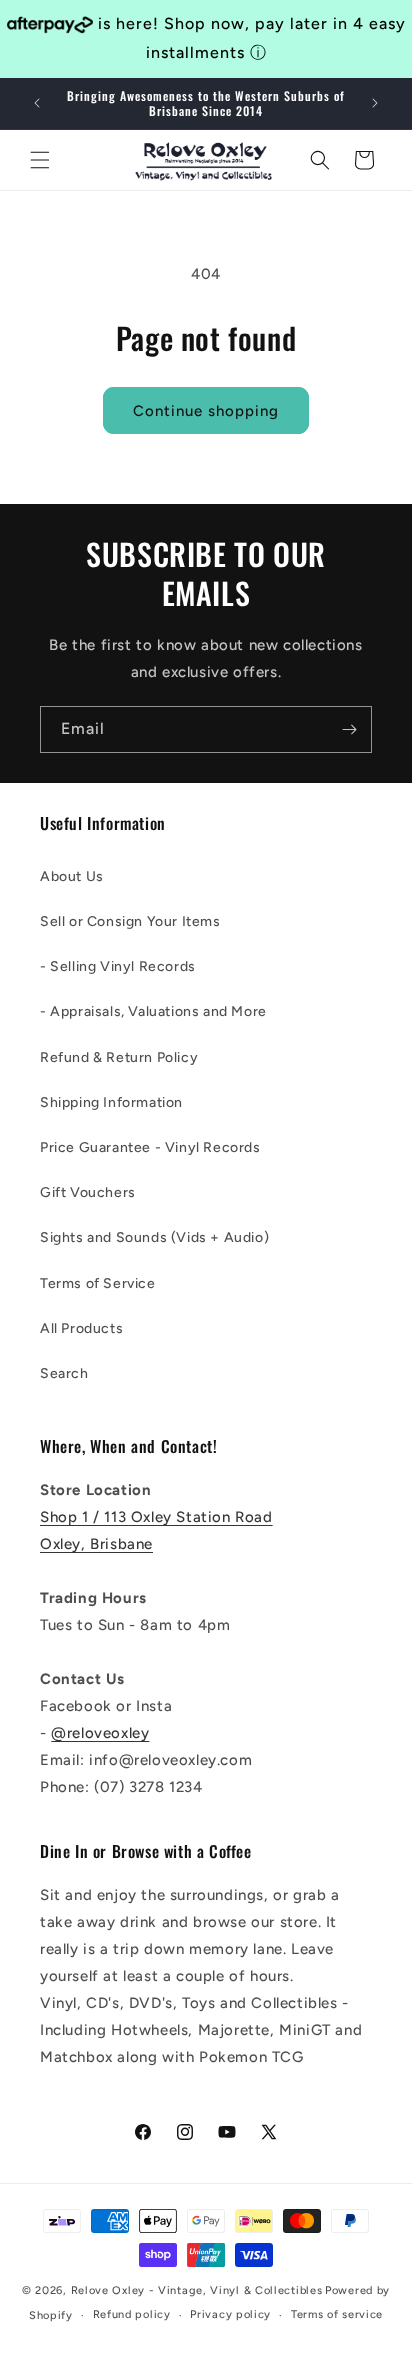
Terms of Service (98, 1283)
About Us (72, 876)
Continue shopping (206, 411)
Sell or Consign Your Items (130, 921)
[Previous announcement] (37, 103)
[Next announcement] (375, 103)
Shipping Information (111, 1102)
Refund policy (132, 2314)
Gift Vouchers (88, 1192)
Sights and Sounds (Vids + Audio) (154, 1237)
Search (64, 1373)
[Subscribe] (349, 729)
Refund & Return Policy (119, 1057)
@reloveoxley (100, 1733)
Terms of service (337, 2314)
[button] (40, 160)
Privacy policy (230, 2314)
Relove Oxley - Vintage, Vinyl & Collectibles (197, 2290)
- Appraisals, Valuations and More (153, 1011)
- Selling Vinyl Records (118, 966)
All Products (81, 1328)
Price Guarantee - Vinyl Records (150, 1147)
